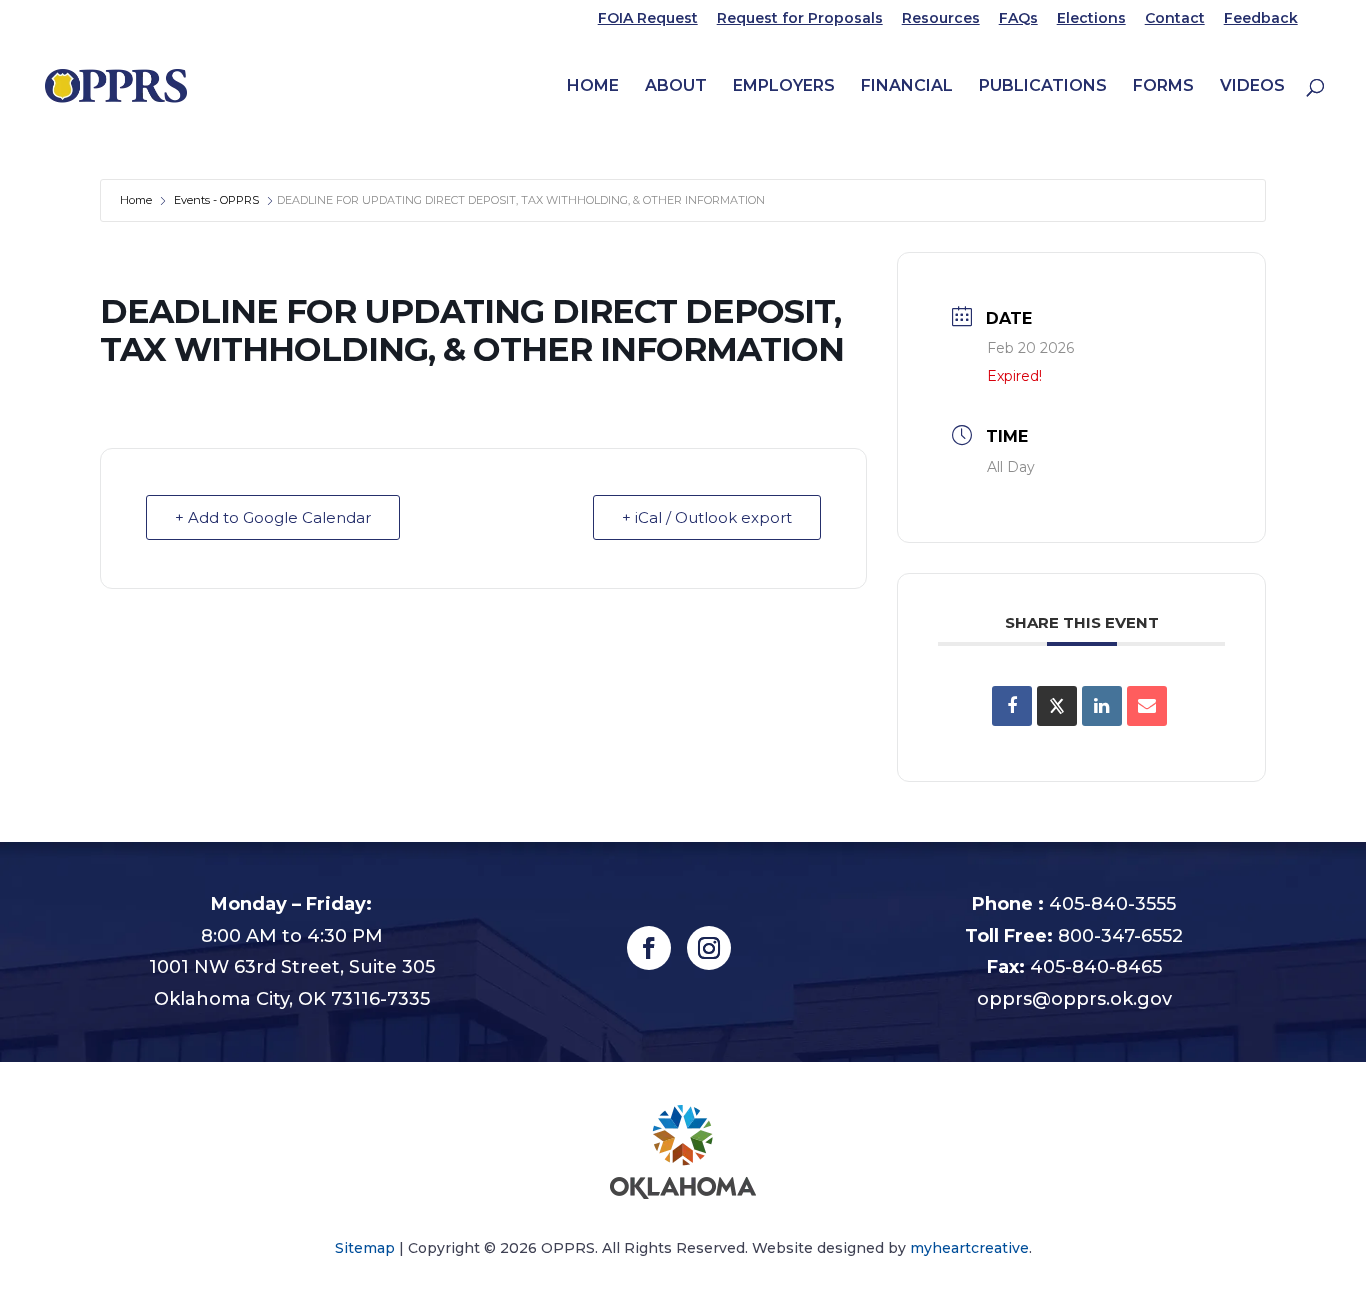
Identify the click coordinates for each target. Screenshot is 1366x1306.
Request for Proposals (800, 19)
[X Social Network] (1057, 706)
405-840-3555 (1112, 904)
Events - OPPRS (216, 200)
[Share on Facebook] (1012, 706)
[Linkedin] (1102, 706)
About (676, 87)
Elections (1091, 19)
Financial (907, 87)
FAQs (1018, 19)
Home (593, 87)
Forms (1163, 87)
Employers (784, 87)
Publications (1043, 87)
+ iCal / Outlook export (707, 517)
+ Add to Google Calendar (273, 517)
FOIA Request (648, 19)
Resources (941, 19)
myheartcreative (969, 1248)
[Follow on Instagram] (709, 948)
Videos (1252, 87)
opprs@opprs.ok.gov (1074, 999)
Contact (1175, 19)
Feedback (1261, 19)
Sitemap (365, 1248)
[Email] (1147, 706)
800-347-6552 (1120, 936)
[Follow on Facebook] (649, 948)
